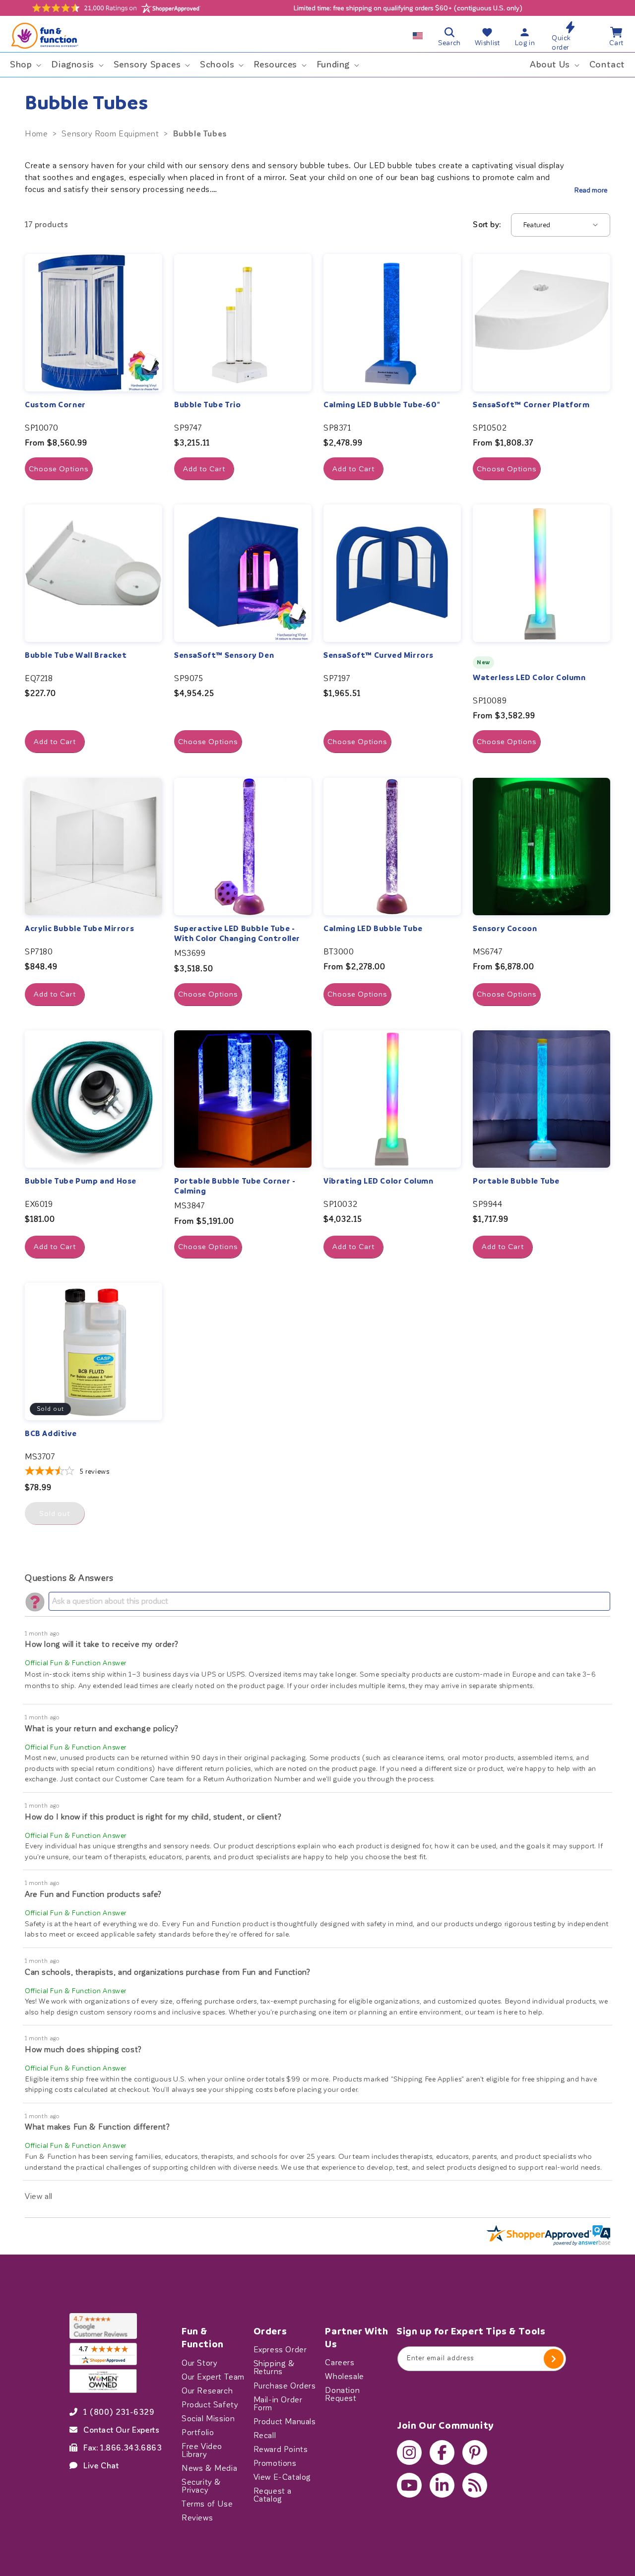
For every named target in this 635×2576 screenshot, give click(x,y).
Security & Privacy (201, 2486)
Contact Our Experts (121, 2430)
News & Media (209, 2468)
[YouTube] (409, 2485)
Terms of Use (207, 2504)
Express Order (280, 2350)
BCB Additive (51, 1434)
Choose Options (59, 469)
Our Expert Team (213, 2377)
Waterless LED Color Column (529, 678)
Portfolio (198, 2432)
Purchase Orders (285, 2386)
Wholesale (344, 2377)
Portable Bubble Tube (516, 1181)
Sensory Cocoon (505, 929)
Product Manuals (285, 2421)
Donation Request (342, 2394)
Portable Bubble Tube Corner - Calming (235, 1186)
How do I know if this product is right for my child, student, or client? (153, 1817)
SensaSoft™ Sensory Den (224, 655)
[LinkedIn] (442, 2485)
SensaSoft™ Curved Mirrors (379, 655)
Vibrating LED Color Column (379, 1181)
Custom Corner (55, 405)
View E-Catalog (282, 2477)
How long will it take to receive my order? (101, 1644)
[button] (25, 65)
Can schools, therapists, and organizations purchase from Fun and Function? (167, 1972)
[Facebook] (442, 2452)
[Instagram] (409, 2452)
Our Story (199, 2363)
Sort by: (487, 224)
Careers (340, 2363)
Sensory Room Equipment (110, 134)
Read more (591, 190)
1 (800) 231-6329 (119, 2412)
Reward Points (281, 2449)
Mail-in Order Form (278, 2403)
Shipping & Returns (274, 2368)
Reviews (197, 2517)
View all (39, 2196)
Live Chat (101, 2465)
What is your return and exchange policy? (102, 1728)
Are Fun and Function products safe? (93, 1894)
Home (36, 134)
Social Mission (208, 2418)
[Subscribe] (554, 2359)
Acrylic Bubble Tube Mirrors (79, 929)
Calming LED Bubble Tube (373, 929)
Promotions (275, 2463)
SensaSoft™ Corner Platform (531, 405)
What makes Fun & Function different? (97, 2127)
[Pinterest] (475, 2452)
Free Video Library (202, 2450)
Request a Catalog (273, 2495)
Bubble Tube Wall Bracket (76, 655)
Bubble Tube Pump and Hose (81, 1181)
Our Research (207, 2390)
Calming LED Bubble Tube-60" (381, 405)
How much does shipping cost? (83, 2049)
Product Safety (210, 2404)
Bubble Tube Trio (208, 405)
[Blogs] (475, 2485)
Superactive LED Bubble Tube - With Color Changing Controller (237, 934)
